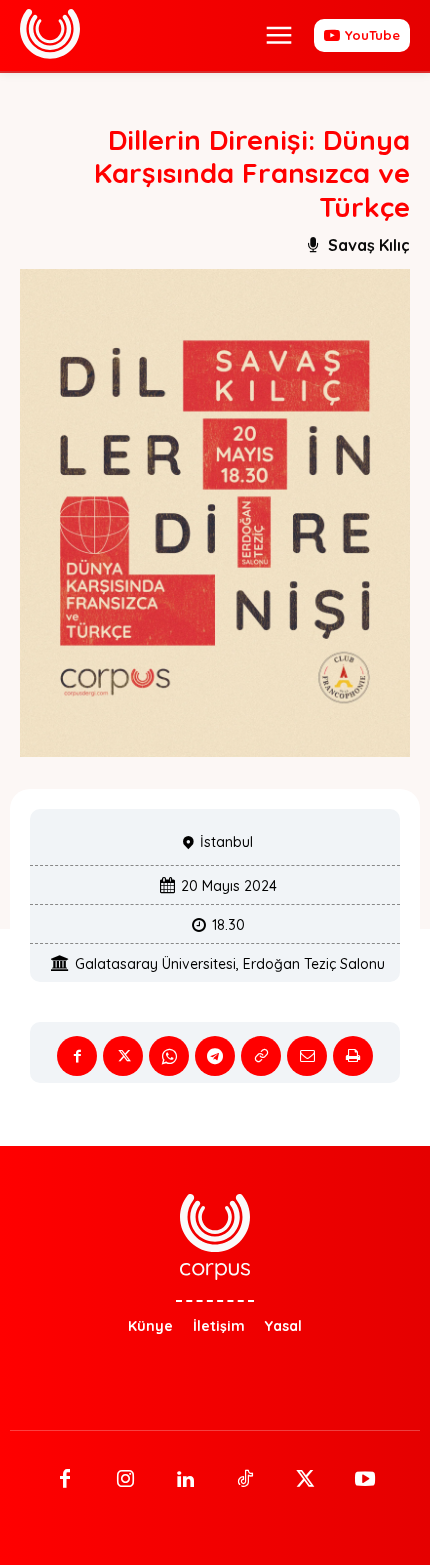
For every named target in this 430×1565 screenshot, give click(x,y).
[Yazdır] (353, 1056)
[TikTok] (245, 1480)
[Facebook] (77, 1056)
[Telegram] (215, 1056)
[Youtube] (365, 1480)
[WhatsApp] (169, 1056)
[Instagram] (125, 1480)
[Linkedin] (185, 1480)
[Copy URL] (261, 1056)
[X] (123, 1056)
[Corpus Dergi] (50, 34)
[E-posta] (307, 1056)
